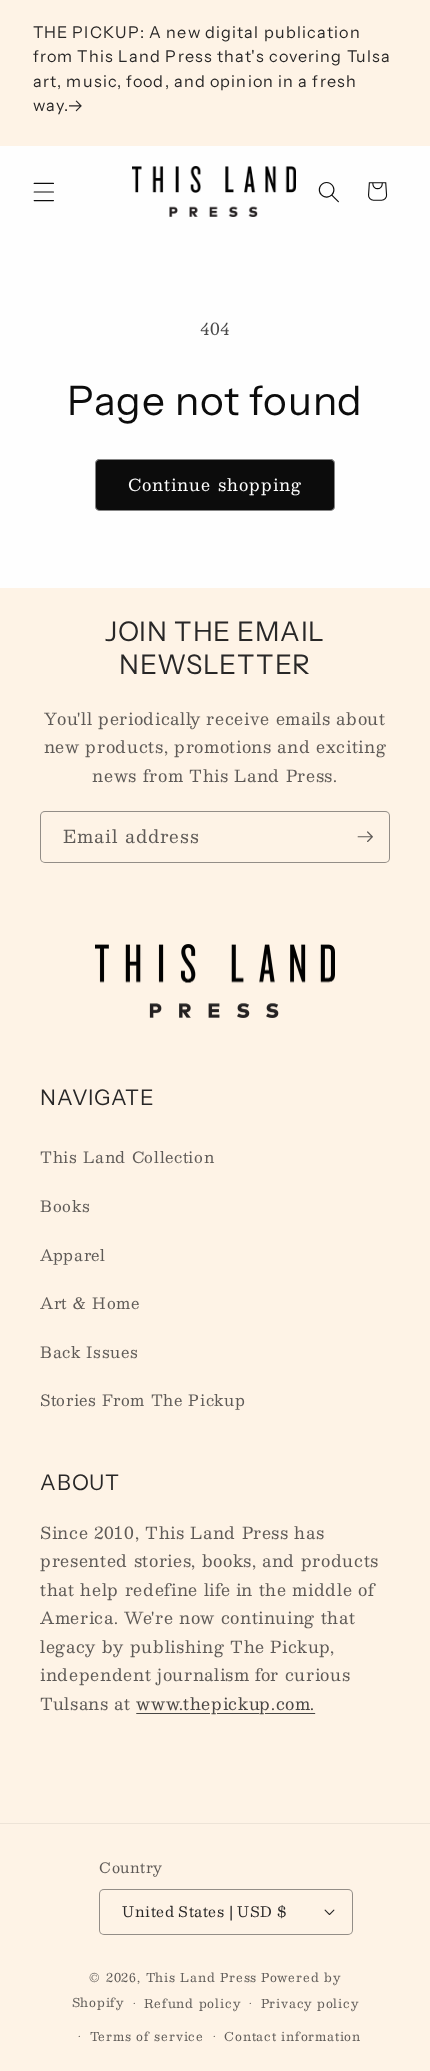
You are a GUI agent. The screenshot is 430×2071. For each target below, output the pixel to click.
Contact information (292, 2036)
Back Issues (89, 1352)
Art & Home (90, 1303)
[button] (44, 191)
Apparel (73, 1255)
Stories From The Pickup (142, 1400)
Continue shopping (215, 484)
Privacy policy (310, 2003)
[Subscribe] (365, 837)
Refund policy (192, 2003)
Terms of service (147, 2036)
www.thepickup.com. (225, 1703)
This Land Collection (127, 1157)
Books (65, 1206)
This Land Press (202, 1977)
